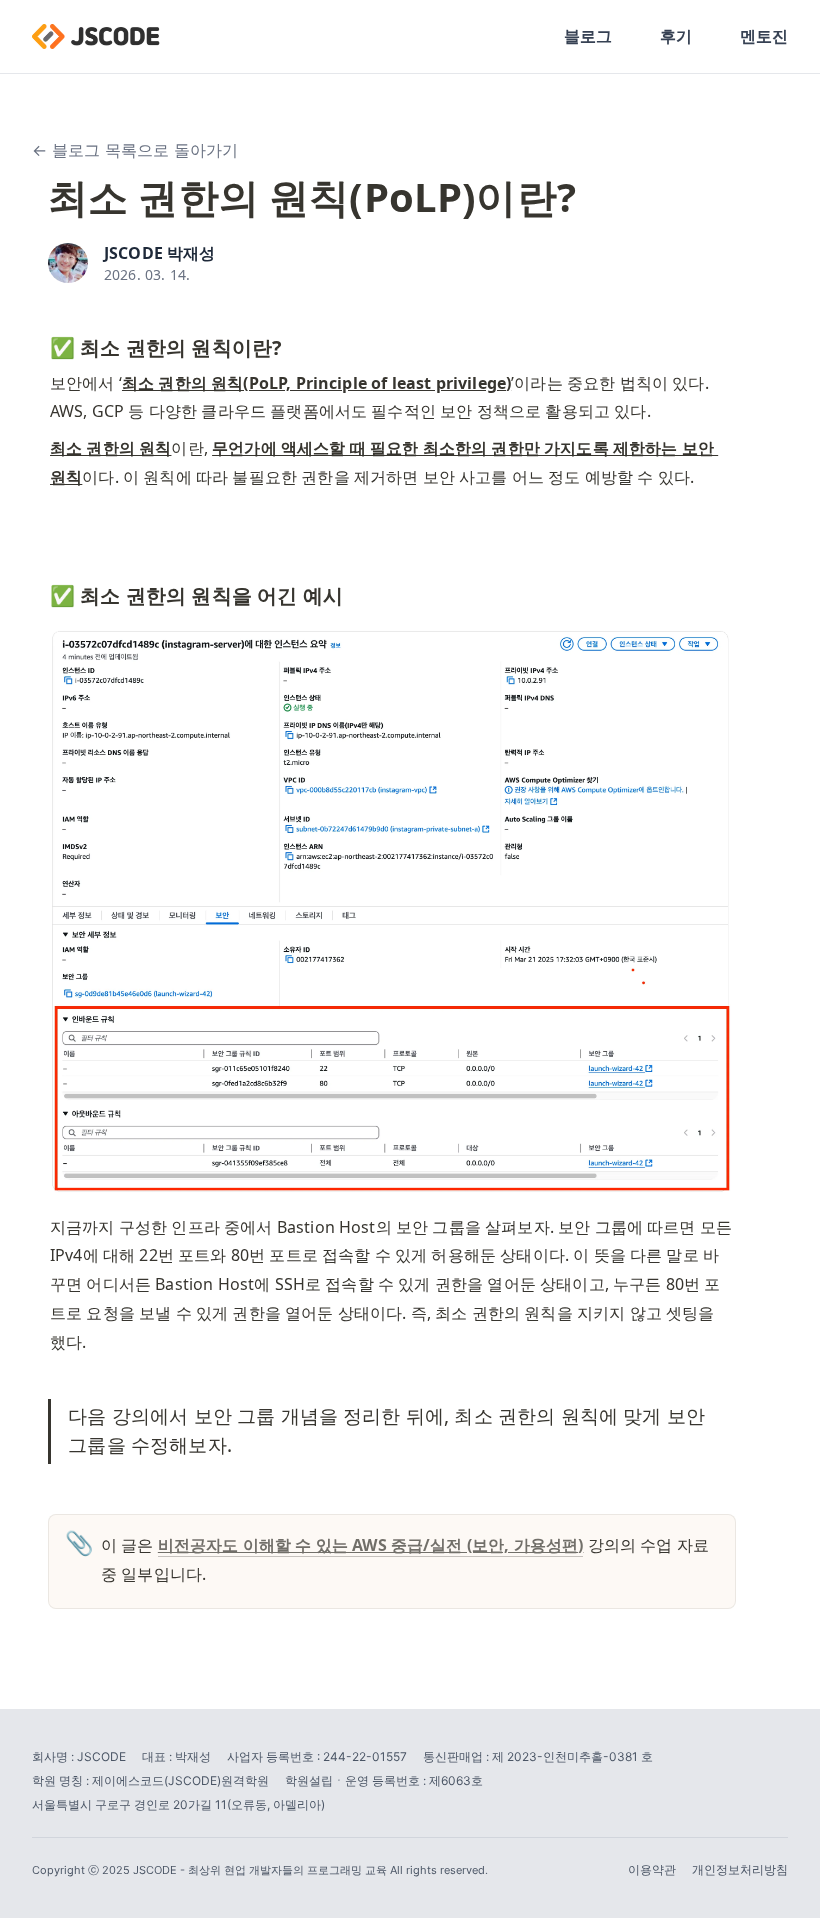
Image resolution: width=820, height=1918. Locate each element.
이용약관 (652, 1869)
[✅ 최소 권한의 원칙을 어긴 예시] (40, 591)
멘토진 (764, 36)
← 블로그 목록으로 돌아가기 (135, 150)
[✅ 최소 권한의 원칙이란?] (40, 343)
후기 (676, 36)
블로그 (588, 36)
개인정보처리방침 (740, 1869)
